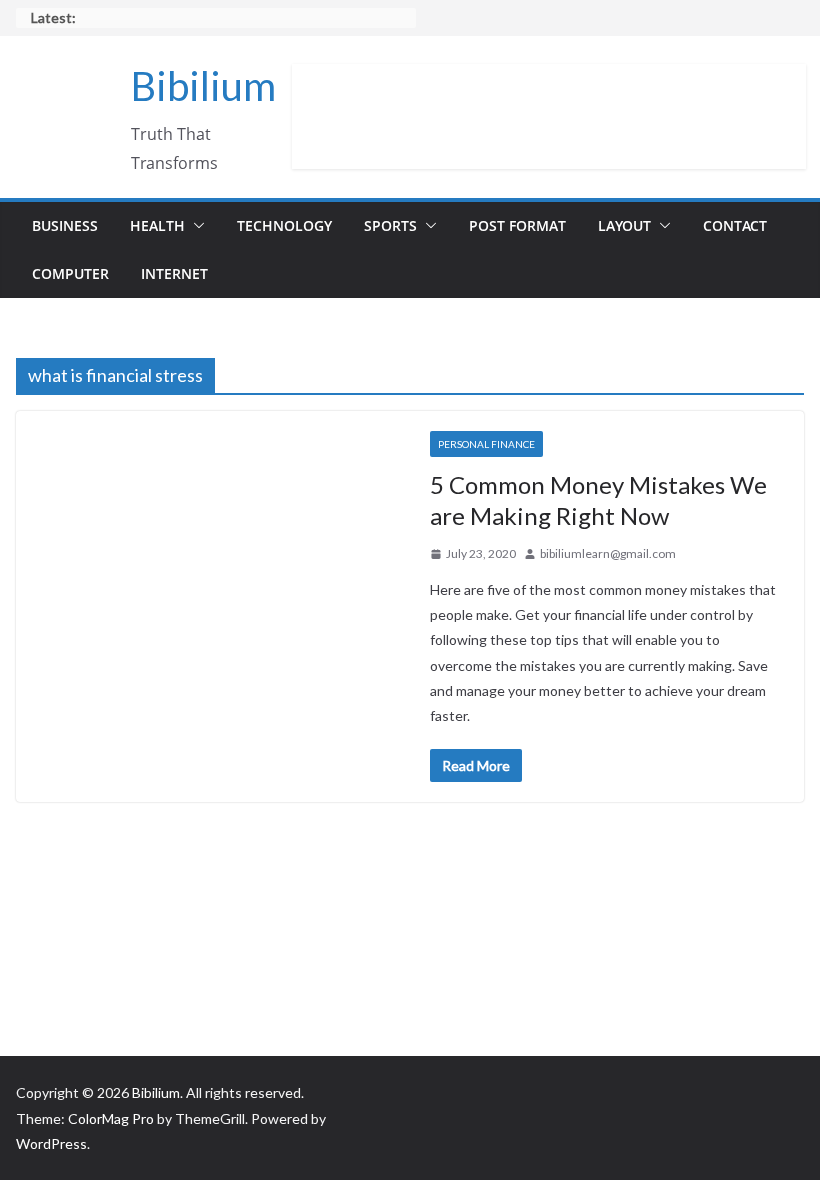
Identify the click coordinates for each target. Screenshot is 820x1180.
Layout (624, 225)
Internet (174, 273)
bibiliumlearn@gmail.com (608, 553)
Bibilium (203, 86)
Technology (284, 225)
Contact (735, 225)
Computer (70, 273)
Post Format (517, 225)
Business (65, 225)
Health (157, 225)
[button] (195, 226)
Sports (390, 225)
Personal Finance (486, 444)
